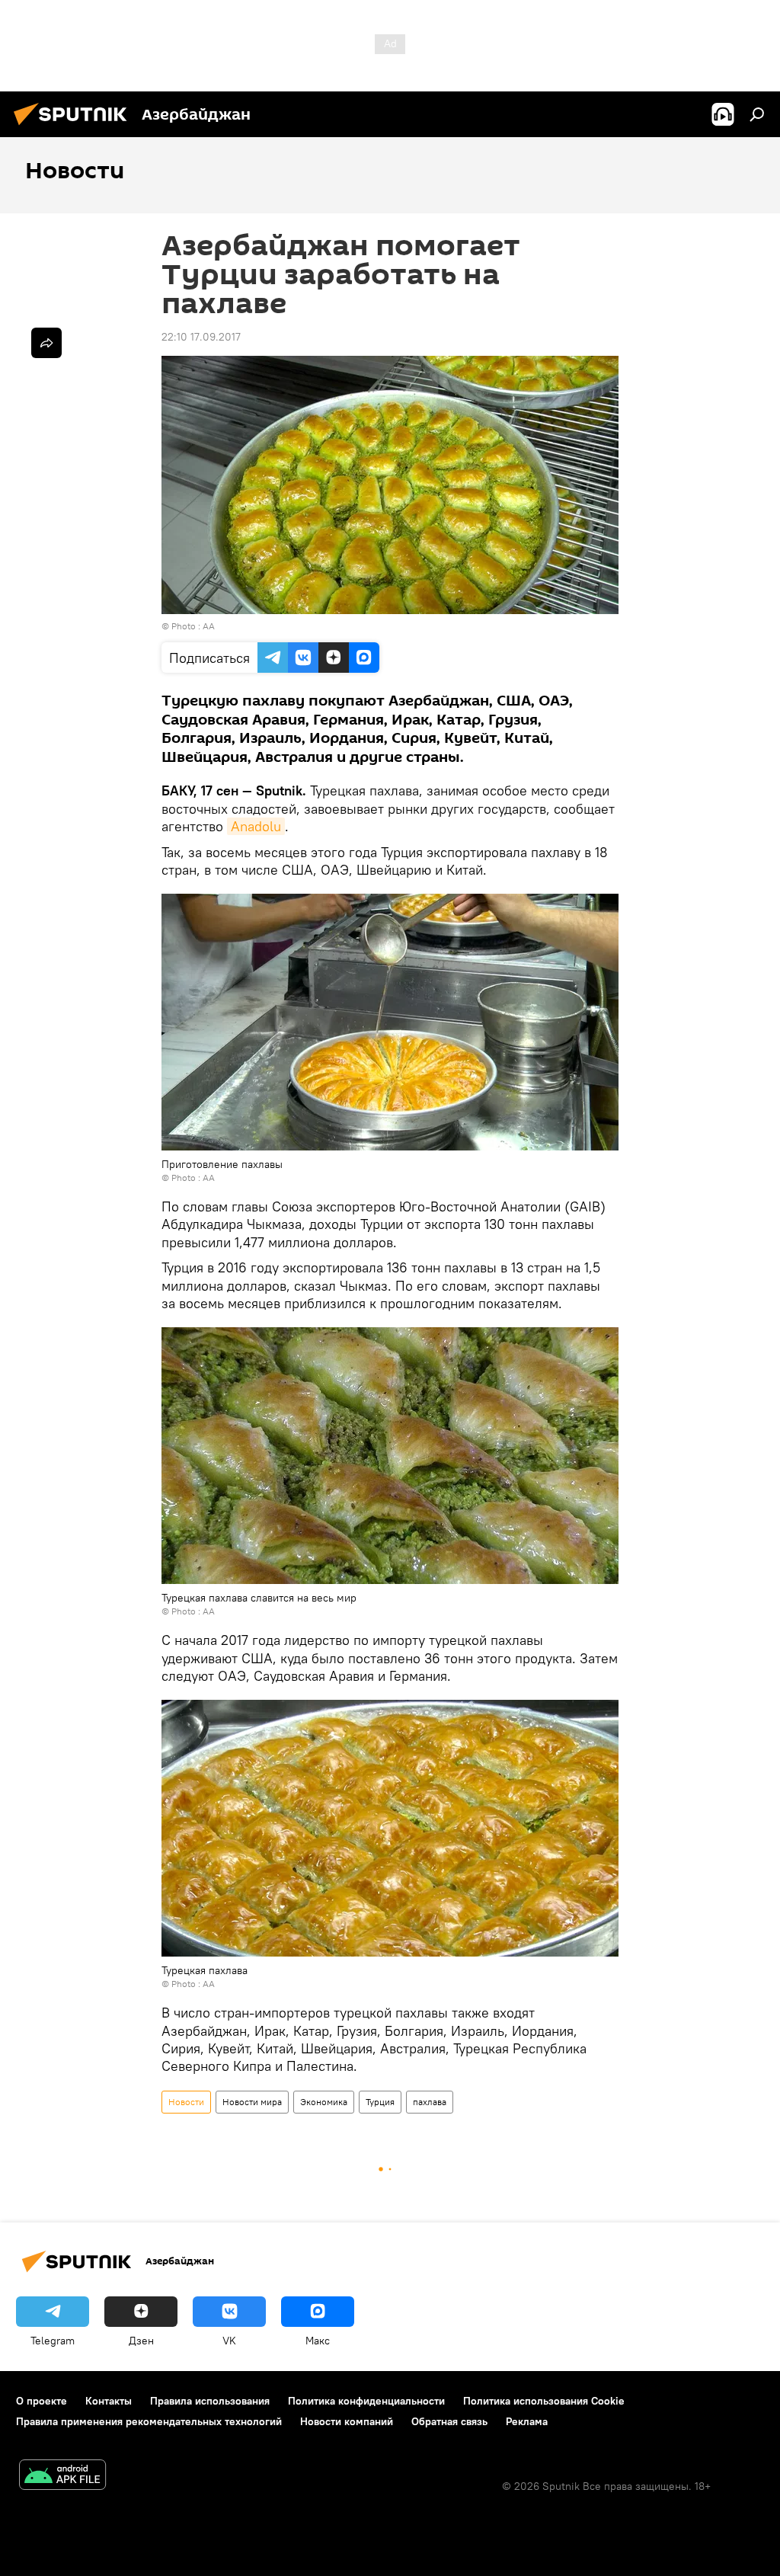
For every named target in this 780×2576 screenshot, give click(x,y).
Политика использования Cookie (544, 2401)
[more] (46, 343)
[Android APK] (62, 2477)
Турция (380, 2102)
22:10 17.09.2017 (201, 337)
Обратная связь (449, 2421)
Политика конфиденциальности (366, 2401)
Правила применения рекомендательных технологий (149, 2421)
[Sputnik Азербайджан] (75, 127)
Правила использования (210, 2401)
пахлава (430, 2102)
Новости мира (252, 2102)
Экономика (324, 2102)
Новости (186, 2102)
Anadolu (256, 826)
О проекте (42, 2401)
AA (209, 626)
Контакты (109, 2401)
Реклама (527, 2421)
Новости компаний (347, 2421)
